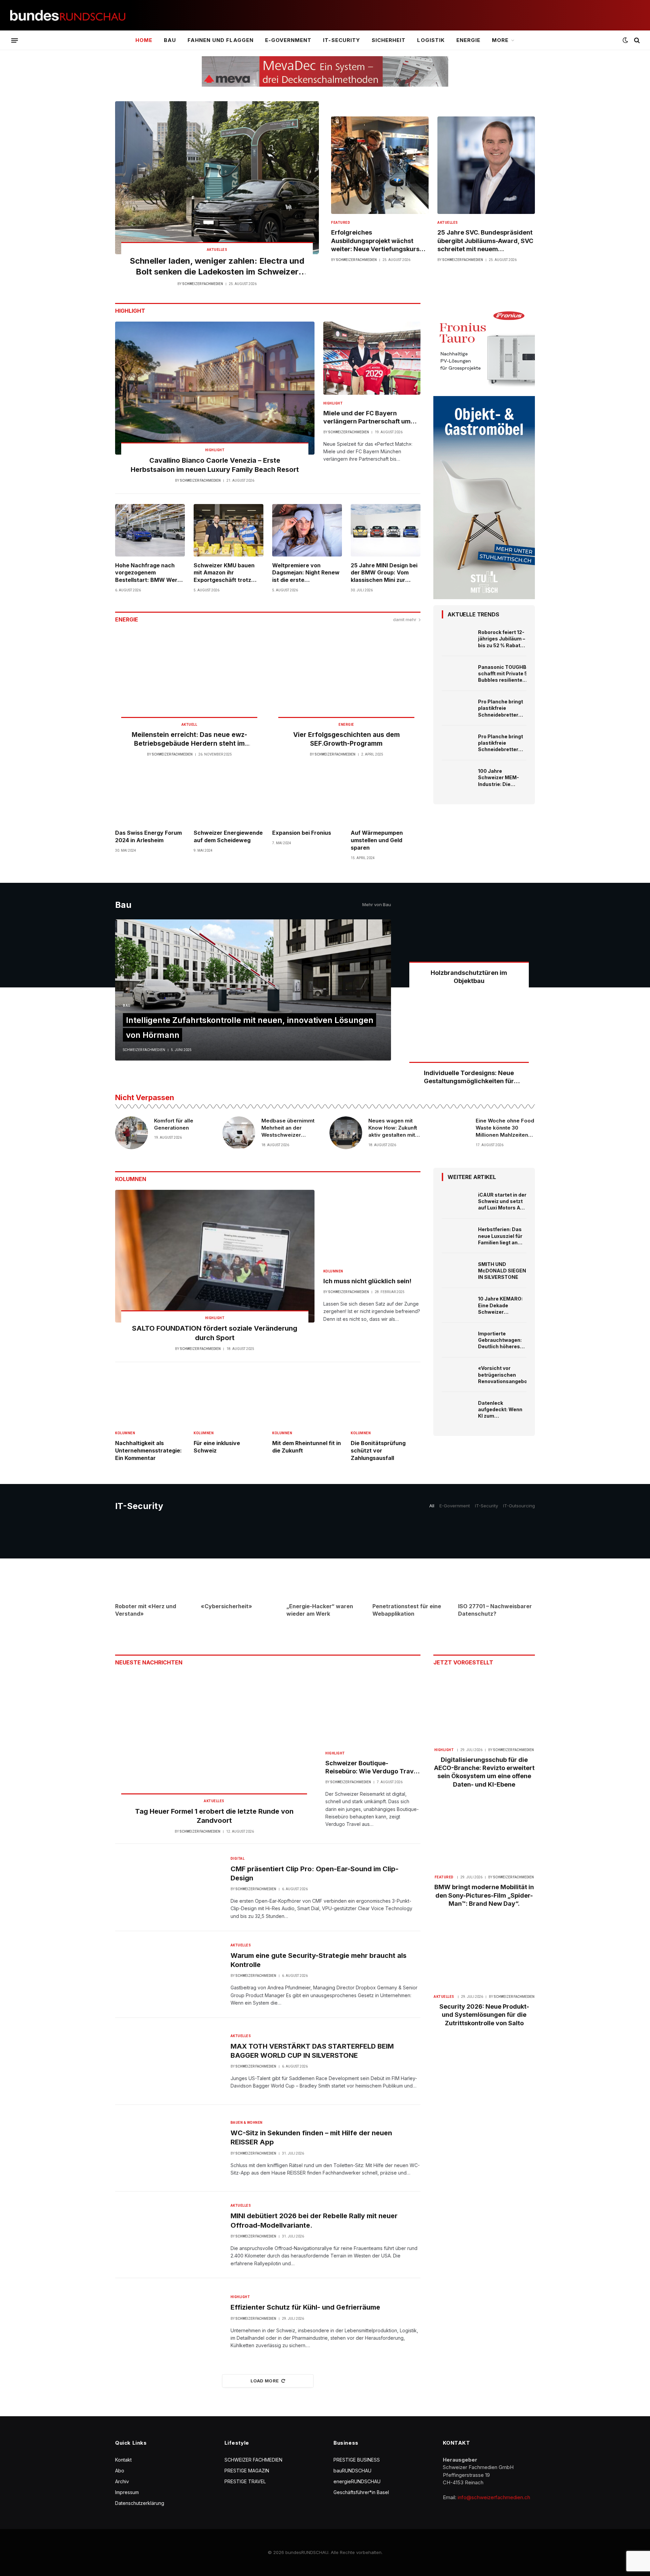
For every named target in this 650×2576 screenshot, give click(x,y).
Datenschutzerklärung (140, 2503)
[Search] (636, 40)
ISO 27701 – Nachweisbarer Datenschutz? (495, 1610)
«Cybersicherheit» (226, 1606)
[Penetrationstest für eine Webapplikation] (411, 1559)
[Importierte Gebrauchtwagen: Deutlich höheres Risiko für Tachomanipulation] (457, 1340)
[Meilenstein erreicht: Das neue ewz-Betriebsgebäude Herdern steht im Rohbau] (189, 680)
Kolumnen (333, 1271)
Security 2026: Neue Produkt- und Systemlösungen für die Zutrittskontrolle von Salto (484, 2015)
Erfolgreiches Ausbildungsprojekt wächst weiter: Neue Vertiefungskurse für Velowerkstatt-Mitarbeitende (377, 241)
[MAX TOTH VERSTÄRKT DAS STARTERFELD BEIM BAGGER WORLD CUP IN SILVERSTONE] (169, 2061)
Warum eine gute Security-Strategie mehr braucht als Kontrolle (319, 1960)
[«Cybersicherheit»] (239, 1559)
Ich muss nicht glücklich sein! (367, 1281)
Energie (468, 40)
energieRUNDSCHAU (357, 2481)
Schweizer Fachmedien (203, 284)
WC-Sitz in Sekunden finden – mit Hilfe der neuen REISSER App (311, 2137)
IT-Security (342, 40)
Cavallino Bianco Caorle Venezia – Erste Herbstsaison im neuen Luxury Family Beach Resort (215, 465)
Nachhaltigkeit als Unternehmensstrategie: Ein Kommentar (148, 1450)
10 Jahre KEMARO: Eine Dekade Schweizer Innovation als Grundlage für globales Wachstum (500, 1305)
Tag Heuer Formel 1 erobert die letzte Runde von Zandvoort (214, 1816)
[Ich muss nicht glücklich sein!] (372, 1226)
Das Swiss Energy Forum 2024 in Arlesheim (148, 836)
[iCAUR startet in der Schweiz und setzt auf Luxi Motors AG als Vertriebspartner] (457, 1201)
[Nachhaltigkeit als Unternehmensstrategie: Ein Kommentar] (150, 1399)
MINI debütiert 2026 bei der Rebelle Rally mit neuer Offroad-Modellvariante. (314, 2220)
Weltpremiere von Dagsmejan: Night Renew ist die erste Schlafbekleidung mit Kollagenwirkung (306, 573)
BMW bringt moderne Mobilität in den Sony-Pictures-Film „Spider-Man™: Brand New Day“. (484, 1895)
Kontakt (123, 2460)
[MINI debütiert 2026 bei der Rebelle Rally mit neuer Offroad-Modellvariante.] (169, 2235)
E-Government (288, 40)
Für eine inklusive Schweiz (217, 1447)
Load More (265, 2381)
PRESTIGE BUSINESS (357, 2460)
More (500, 40)
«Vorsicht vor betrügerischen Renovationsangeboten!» (509, 1374)
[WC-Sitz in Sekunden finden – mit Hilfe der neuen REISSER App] (169, 2148)
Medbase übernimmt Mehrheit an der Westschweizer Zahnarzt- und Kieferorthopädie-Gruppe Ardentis (288, 1128)
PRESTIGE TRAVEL (245, 2481)
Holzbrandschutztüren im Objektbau (469, 977)
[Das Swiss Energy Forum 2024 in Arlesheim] (150, 798)
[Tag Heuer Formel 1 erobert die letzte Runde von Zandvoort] (214, 1740)
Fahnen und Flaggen (221, 40)
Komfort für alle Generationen (174, 1124)
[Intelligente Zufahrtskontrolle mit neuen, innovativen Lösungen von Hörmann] (253, 990)
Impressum (127, 2492)
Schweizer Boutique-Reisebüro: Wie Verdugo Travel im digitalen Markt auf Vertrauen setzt (372, 1768)
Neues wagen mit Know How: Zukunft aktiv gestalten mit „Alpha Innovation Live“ (393, 1128)
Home (144, 40)
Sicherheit (389, 40)
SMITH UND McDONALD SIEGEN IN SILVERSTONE (502, 1271)
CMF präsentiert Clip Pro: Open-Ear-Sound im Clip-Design (315, 1873)
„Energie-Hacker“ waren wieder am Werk (320, 1610)
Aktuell (189, 725)
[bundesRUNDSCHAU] (68, 15)
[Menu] (15, 40)
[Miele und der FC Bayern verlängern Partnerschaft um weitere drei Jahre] (372, 358)
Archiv (122, 2481)
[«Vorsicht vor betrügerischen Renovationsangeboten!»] (457, 1375)
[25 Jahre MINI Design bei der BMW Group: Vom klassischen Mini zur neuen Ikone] (386, 530)
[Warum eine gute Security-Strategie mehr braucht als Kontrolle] (169, 1974)
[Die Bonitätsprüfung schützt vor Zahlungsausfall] (386, 1399)
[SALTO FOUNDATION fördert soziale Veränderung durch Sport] (215, 1256)
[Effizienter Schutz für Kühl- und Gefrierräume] (169, 2321)
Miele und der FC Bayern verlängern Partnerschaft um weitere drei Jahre (367, 418)
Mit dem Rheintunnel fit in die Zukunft (307, 1447)
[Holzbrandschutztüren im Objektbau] (469, 937)
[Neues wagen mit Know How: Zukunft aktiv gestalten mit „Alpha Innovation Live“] (346, 1133)
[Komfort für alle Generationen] (132, 1133)
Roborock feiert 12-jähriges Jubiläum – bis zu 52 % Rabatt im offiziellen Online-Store (502, 639)
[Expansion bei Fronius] (307, 798)
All (432, 1506)
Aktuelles (217, 250)
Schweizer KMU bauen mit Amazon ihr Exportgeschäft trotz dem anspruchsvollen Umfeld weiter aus (224, 573)
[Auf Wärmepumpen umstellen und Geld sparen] (386, 798)
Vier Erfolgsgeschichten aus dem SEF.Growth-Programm (346, 739)
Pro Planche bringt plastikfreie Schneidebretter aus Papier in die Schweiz (501, 708)
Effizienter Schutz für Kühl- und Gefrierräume (305, 2307)
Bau (170, 40)
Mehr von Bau (377, 904)
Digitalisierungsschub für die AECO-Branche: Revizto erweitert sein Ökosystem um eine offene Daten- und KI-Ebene (484, 1772)
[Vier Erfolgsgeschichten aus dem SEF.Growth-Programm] (346, 680)
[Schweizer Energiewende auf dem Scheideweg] (229, 798)
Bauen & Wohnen (247, 2123)
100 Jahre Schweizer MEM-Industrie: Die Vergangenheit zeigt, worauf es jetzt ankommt (499, 778)
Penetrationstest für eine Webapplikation (407, 1610)
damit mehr (405, 619)
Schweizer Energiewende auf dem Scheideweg (228, 836)
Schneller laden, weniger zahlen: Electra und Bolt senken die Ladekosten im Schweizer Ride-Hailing (217, 267)
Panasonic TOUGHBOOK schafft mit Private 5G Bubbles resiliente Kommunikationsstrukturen (512, 674)
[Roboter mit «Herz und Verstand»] (154, 1559)
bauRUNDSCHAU (352, 2471)
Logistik (431, 40)
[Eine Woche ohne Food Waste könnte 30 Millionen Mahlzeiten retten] (453, 1133)
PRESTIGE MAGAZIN (247, 2471)
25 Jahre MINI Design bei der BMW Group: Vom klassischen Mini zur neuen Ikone (384, 573)
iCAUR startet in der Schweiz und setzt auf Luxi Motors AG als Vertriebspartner (502, 1201)
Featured (341, 223)
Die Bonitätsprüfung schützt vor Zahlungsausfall (378, 1450)
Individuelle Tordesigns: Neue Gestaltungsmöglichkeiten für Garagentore (469, 1077)
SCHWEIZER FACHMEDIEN (253, 2460)
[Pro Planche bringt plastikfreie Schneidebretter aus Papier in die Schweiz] (457, 708)
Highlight (215, 450)
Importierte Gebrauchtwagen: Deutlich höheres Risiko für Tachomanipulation (502, 1340)
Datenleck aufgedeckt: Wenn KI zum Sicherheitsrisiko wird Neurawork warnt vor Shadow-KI (501, 1410)
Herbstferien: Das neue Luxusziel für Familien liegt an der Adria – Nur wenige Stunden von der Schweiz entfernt (500, 1236)
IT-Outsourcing (519, 1506)
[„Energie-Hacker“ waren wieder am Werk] (325, 1559)
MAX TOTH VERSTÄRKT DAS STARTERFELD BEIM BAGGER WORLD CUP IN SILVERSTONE (312, 2051)
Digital (238, 1859)
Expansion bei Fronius (302, 833)
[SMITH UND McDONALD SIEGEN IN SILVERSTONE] (457, 1271)
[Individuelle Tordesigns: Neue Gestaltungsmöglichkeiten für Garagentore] (469, 1037)
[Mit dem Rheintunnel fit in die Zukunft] (307, 1399)
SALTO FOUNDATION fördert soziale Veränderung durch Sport (215, 1333)
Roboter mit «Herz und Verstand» (146, 1610)
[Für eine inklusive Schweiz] (229, 1399)
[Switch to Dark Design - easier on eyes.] (625, 40)
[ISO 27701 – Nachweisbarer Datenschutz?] (496, 1559)
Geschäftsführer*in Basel (361, 2492)
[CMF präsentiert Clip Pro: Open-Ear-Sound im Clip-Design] (169, 1887)
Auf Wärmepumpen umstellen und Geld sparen (377, 840)
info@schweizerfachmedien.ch (494, 2497)
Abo (120, 2471)
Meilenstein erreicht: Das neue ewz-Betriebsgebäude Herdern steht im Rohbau (189, 739)
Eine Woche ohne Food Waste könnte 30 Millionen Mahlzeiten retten (505, 1128)
